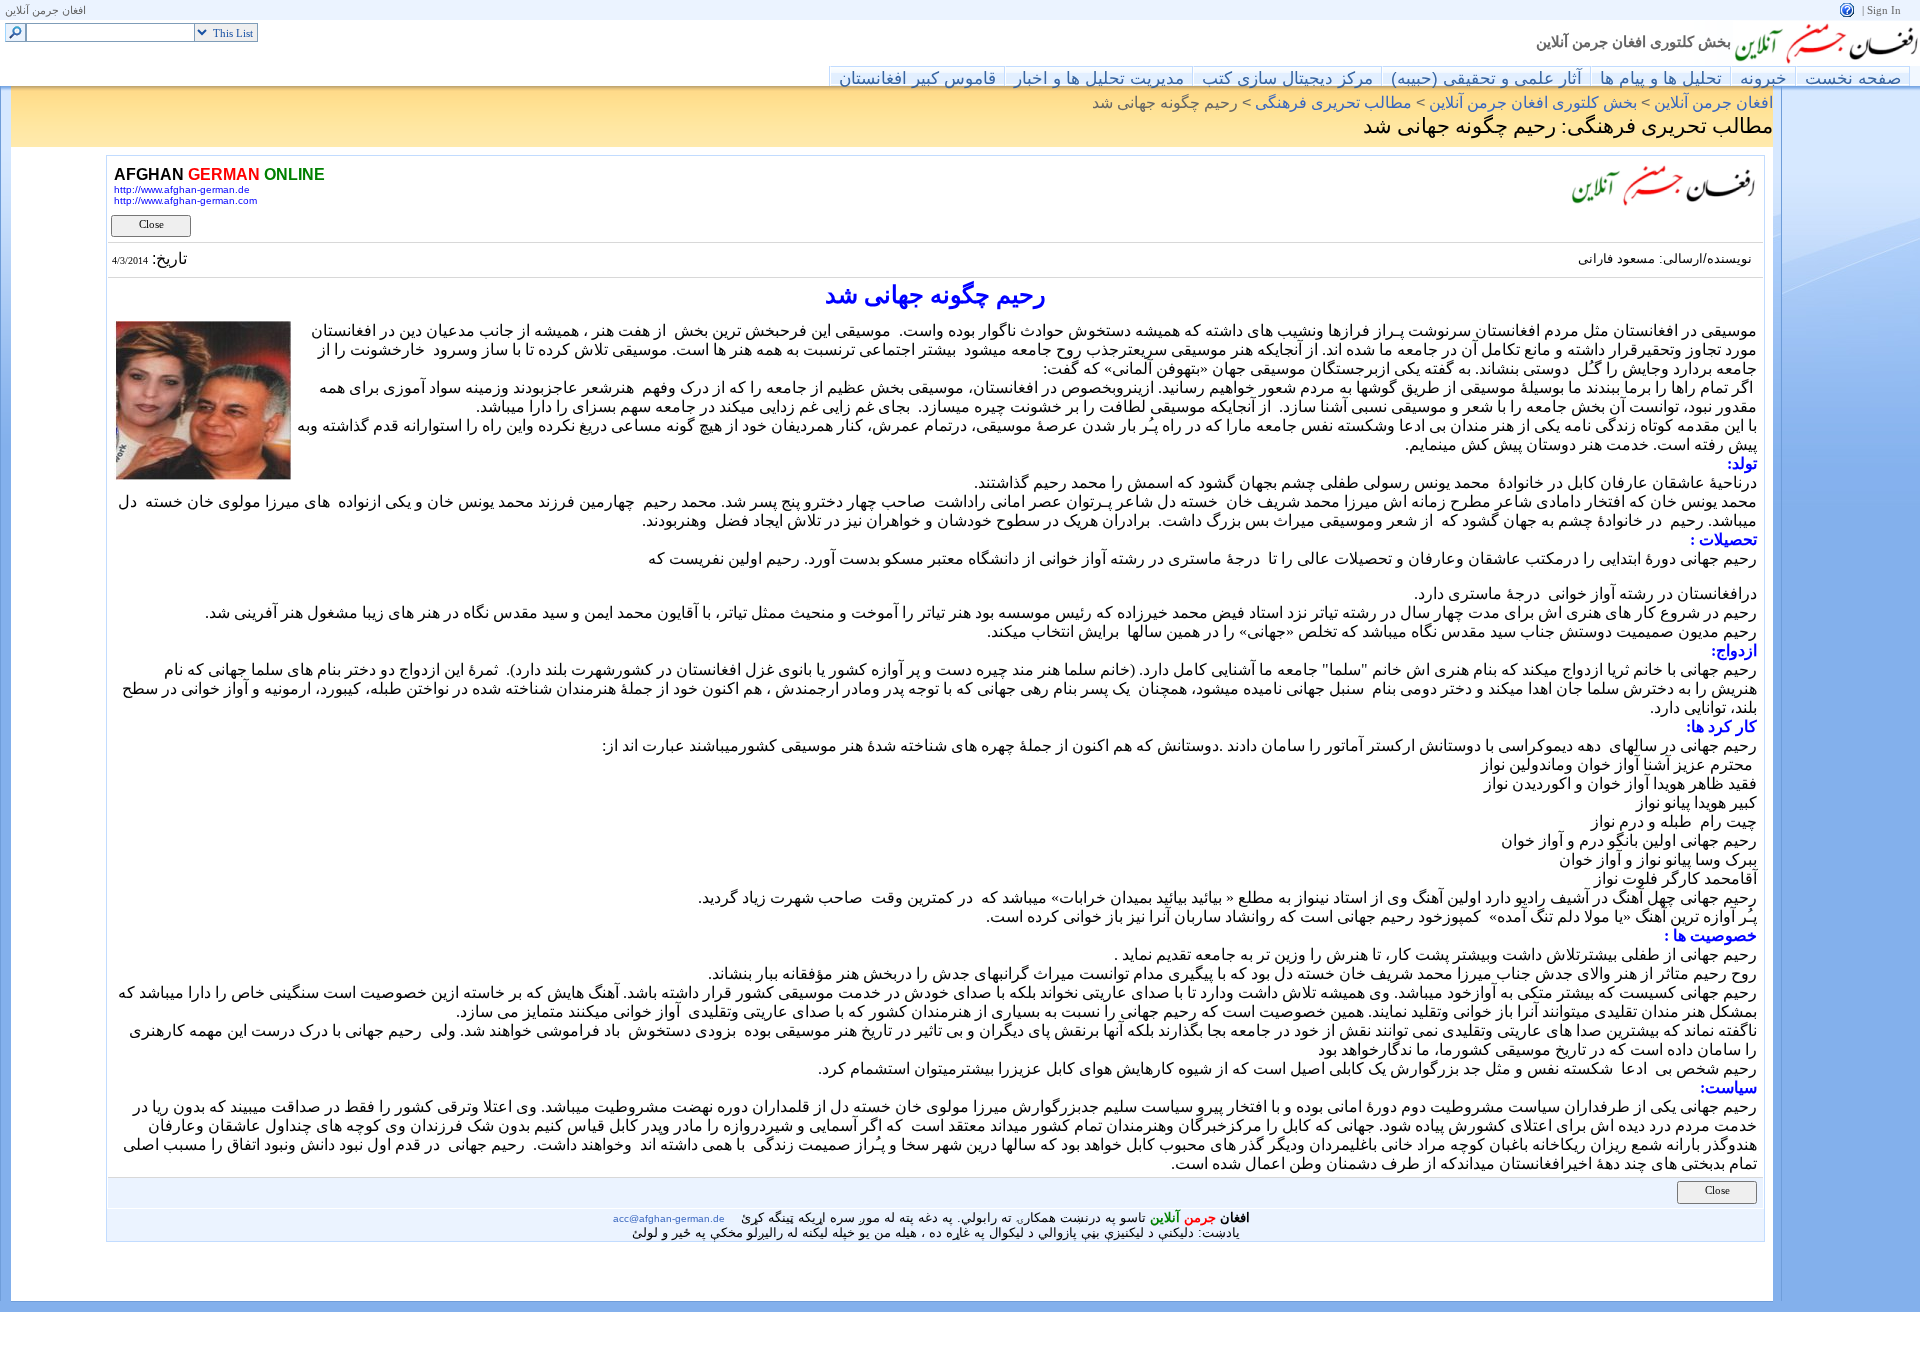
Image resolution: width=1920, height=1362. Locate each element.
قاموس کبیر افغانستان (917, 77)
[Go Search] (15, 33)
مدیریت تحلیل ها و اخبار (1099, 77)
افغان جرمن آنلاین (45, 10)
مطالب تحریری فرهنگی (1333, 102)
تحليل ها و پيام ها (1661, 77)
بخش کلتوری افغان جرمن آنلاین (1633, 42)
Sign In (1884, 10)
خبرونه (1763, 77)
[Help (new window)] (1847, 8)
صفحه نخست (1853, 77)
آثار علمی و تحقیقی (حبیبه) (1486, 77)
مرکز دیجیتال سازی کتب (1287, 77)
